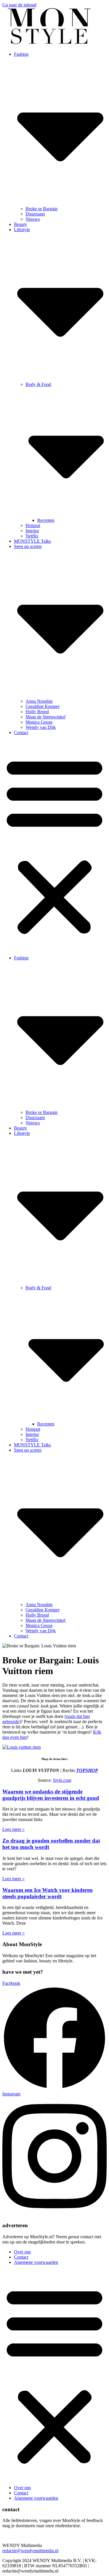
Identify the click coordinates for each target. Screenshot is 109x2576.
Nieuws (33, 219)
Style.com (62, 1780)
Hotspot (33, 525)
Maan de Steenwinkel (45, 717)
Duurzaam (35, 214)
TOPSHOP (87, 1770)
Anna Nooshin (39, 701)
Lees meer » (14, 1829)
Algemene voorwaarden (36, 2262)
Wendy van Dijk (41, 727)
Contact (21, 732)
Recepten (46, 520)
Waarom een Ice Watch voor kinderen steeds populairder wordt (48, 1893)
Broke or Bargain (42, 209)
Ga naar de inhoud (19, 5)
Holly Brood (37, 712)
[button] (54, 845)
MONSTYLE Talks (32, 541)
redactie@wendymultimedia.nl (30, 2551)
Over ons (22, 2252)
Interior (32, 531)
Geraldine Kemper (43, 706)
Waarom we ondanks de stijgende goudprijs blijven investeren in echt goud (51, 1795)
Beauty (20, 224)
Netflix (32, 536)
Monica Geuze (39, 722)
